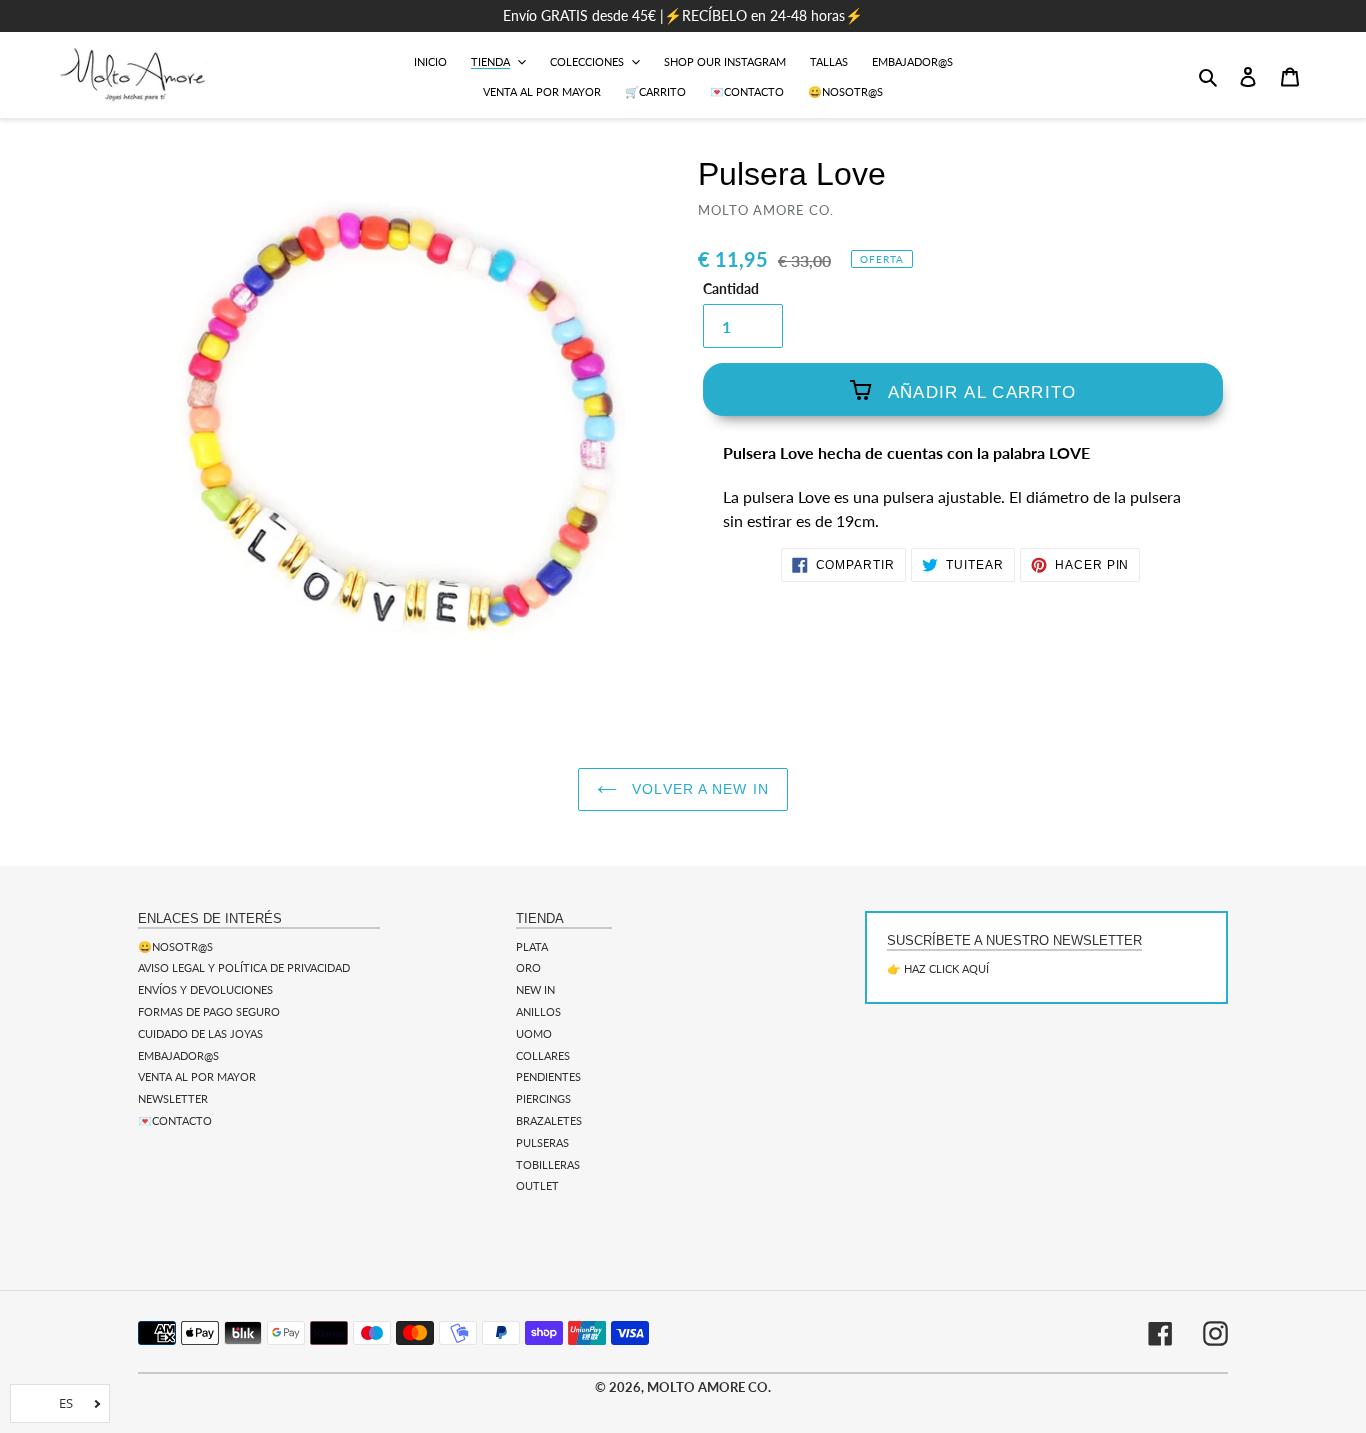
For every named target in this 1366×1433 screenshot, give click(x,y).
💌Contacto (175, 1120)
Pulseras (542, 1142)
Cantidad (731, 289)
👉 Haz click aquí (938, 968)
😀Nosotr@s (175, 946)
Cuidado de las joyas (200, 1033)
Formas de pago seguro (209, 1011)
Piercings (543, 1098)
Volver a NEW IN (698, 789)
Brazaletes (549, 1120)
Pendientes (548, 1076)
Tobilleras (548, 1164)
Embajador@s (178, 1055)
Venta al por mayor (197, 1076)
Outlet (537, 1185)
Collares (543, 1055)
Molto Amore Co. (709, 1387)
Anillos (538, 1011)
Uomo (534, 1033)
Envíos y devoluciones (205, 989)
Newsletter (173, 1098)
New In (535, 989)
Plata (532, 946)
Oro (528, 967)
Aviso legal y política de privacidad (244, 967)
